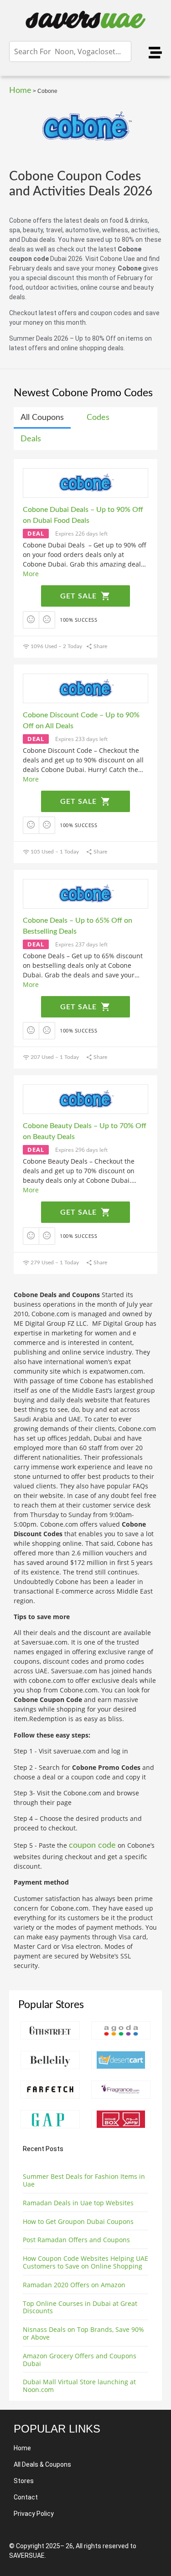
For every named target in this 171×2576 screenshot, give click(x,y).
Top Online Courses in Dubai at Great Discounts (80, 2307)
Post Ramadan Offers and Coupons (76, 2240)
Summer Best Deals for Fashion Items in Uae (84, 2180)
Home (20, 91)
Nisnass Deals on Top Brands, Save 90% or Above (83, 2333)
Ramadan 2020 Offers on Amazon (74, 2285)
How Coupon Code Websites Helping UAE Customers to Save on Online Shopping (85, 2262)
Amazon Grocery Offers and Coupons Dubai (80, 2360)
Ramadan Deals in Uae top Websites (78, 2203)
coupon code (92, 1845)
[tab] (42, 418)
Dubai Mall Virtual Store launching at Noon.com (79, 2386)
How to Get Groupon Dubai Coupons (78, 2221)
